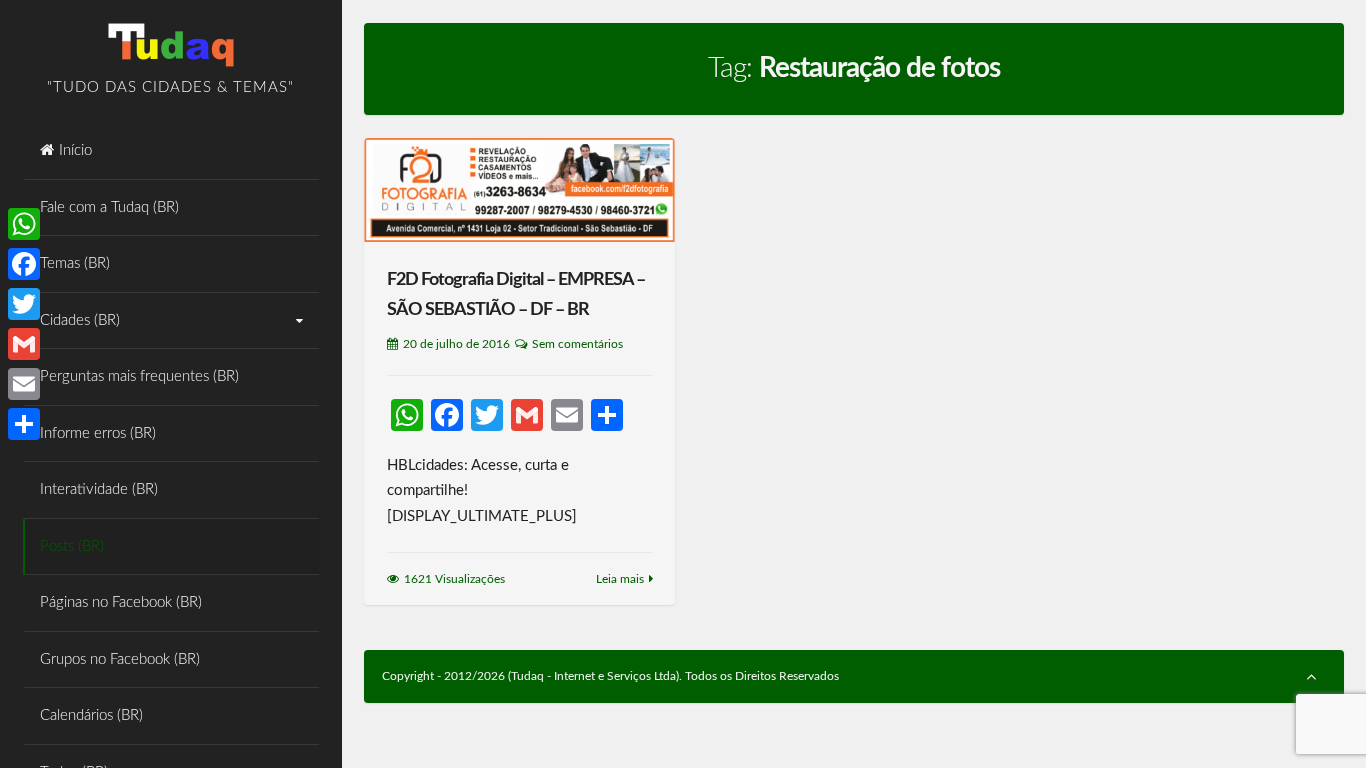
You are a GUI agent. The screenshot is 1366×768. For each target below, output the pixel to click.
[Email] (24, 384)
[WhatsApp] (24, 224)
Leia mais (620, 579)
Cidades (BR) (80, 320)
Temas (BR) (75, 263)
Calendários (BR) (91, 715)
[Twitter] (24, 304)
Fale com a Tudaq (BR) (109, 207)
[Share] (24, 424)
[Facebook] (24, 264)
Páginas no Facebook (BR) (121, 602)
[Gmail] (24, 344)
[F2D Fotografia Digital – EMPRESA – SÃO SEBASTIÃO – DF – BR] (519, 190)
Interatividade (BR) (99, 489)
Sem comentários (577, 344)
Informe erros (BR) (98, 433)
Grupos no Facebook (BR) (120, 659)
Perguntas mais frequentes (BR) (139, 376)
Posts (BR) (72, 546)
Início (75, 150)
